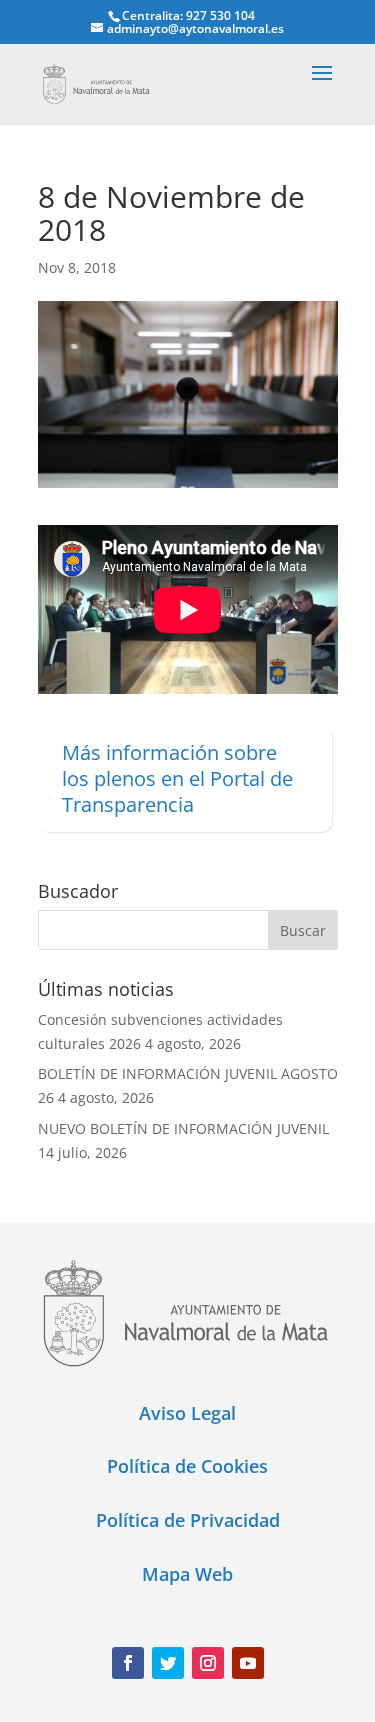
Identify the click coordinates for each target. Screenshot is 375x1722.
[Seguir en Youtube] (248, 1663)
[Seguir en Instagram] (208, 1663)
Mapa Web (187, 1574)
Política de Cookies (187, 1466)
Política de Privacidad (188, 1520)
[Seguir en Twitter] (168, 1663)
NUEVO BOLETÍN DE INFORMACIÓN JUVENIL (183, 1128)
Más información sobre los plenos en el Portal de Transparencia (177, 778)
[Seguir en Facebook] (128, 1663)
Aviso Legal (187, 1413)
